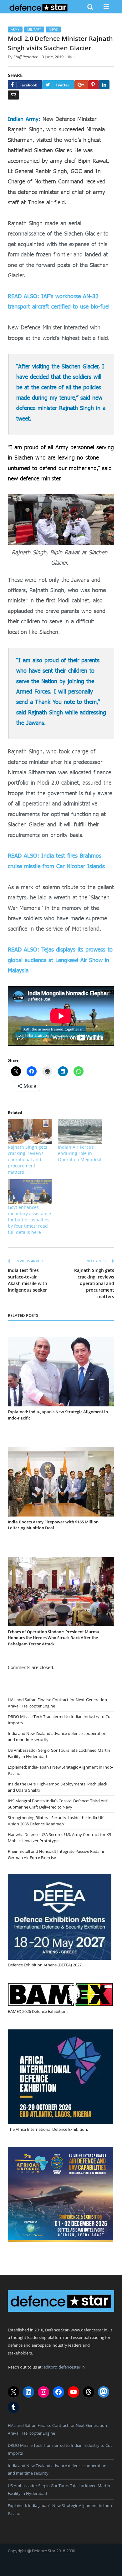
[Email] (13, 95)
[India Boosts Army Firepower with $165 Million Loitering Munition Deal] (61, 1482)
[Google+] (81, 85)
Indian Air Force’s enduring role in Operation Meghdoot (80, 1153)
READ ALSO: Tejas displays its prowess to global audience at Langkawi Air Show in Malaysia (60, 960)
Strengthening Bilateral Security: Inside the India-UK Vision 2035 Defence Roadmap (56, 1821)
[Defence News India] (39, 7)
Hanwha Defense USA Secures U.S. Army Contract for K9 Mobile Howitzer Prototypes (59, 1838)
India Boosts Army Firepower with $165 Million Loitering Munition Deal (53, 1525)
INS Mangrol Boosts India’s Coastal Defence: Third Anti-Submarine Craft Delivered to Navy (59, 1804)
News (53, 29)
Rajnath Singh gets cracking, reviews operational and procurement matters (28, 1159)
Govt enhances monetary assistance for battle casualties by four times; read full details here (29, 1220)
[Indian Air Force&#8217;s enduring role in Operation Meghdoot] (80, 1132)
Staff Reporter (25, 57)
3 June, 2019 (53, 57)
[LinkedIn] (104, 85)
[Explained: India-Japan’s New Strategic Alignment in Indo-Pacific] (61, 1372)
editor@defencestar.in (64, 2367)
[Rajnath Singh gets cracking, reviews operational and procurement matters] (30, 1132)
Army (15, 29)
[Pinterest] (94, 85)
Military (34, 29)
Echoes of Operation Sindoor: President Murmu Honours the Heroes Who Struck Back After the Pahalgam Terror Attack (53, 1638)
